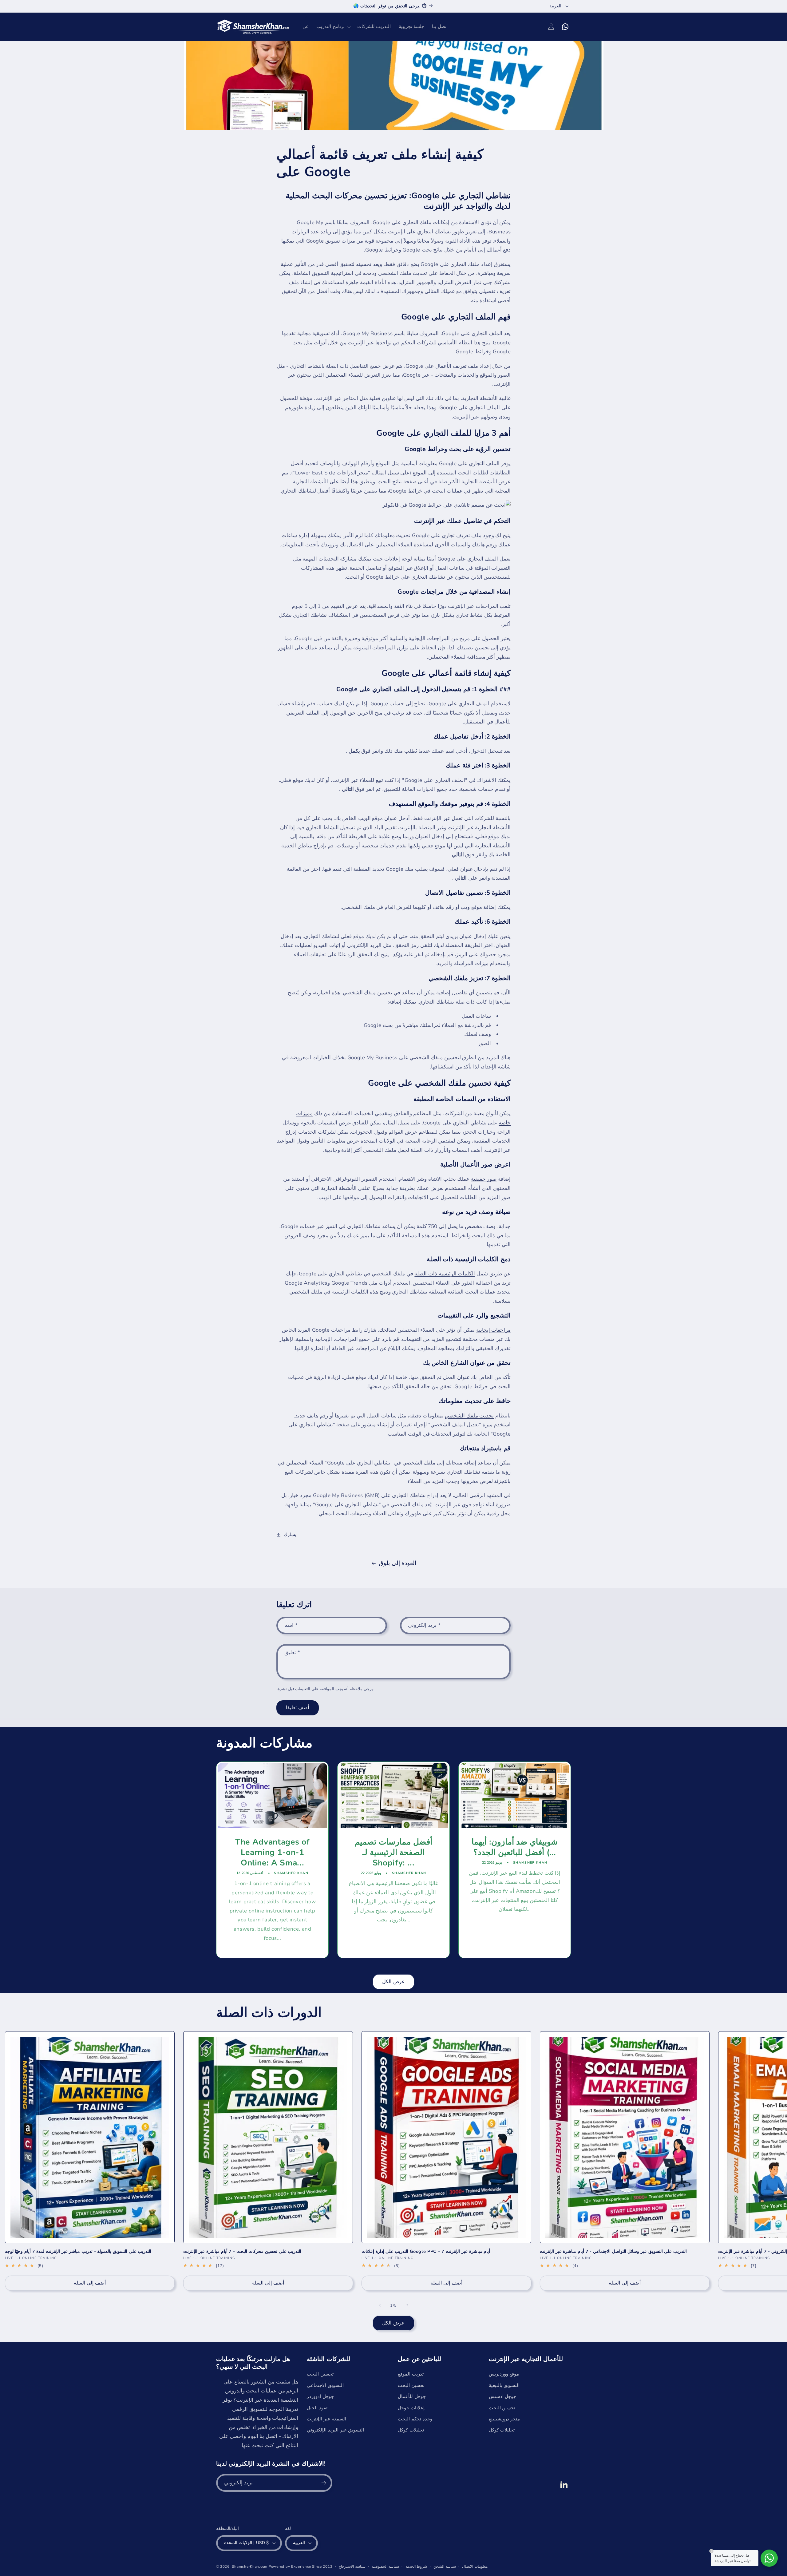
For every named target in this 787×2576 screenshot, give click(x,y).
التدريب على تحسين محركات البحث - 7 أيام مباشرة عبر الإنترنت (242, 2252)
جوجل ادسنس (503, 2396)
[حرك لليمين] (407, 2305)
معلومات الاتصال (475, 2566)
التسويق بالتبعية (504, 2385)
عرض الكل (393, 1982)
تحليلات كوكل (411, 2430)
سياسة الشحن (445, 2566)
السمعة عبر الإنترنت (326, 2419)
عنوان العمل (456, 1377)
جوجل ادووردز (320, 2396)
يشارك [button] (290, 1535)
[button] (333, 27)
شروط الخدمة (416, 2566)
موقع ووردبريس (504, 2374)
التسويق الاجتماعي (325, 2385)
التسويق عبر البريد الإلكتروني (335, 2430)
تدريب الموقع (411, 2374)
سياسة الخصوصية (385, 2566)
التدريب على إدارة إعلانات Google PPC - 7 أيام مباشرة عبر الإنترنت (426, 2252)
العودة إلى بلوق (397, 1563)
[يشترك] (323, 2483)
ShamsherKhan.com (250, 2566)
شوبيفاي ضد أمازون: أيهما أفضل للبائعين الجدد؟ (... (515, 1847)
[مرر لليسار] (380, 2305)
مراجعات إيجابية (494, 1330)
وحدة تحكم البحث (415, 2419)
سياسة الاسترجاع (352, 2566)
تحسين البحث (320, 2374)
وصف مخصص (480, 1226)
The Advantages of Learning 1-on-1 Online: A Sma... (272, 1853)
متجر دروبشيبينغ (504, 2419)
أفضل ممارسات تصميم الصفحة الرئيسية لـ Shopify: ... (393, 1853)
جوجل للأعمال (412, 2396)
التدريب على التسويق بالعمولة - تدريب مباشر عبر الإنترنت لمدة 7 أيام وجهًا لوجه (78, 2252)
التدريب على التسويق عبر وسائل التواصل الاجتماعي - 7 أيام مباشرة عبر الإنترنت (613, 2252)
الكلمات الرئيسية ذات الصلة (445, 1274)
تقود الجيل (317, 2408)
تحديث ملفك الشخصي (469, 1416)
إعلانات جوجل (411, 2408)
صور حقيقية (484, 1179)
